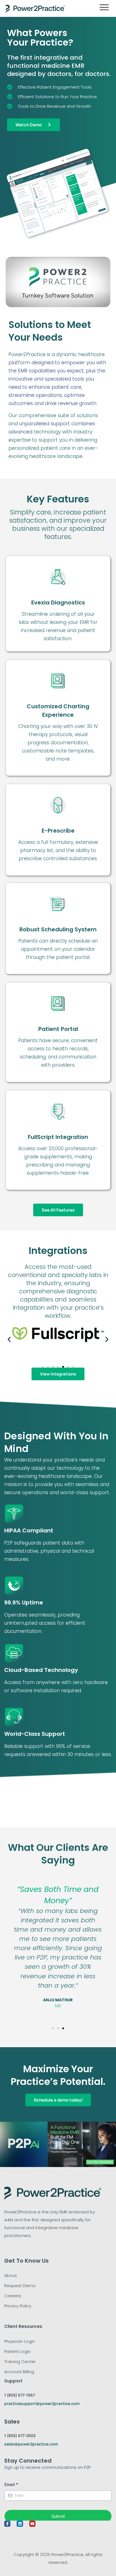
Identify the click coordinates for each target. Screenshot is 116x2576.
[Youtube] (32, 2524)
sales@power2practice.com (31, 2444)
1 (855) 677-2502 (20, 2435)
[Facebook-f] (7, 2524)
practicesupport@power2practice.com (42, 2403)
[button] (9, 1340)
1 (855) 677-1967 (20, 2395)
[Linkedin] (20, 2524)
